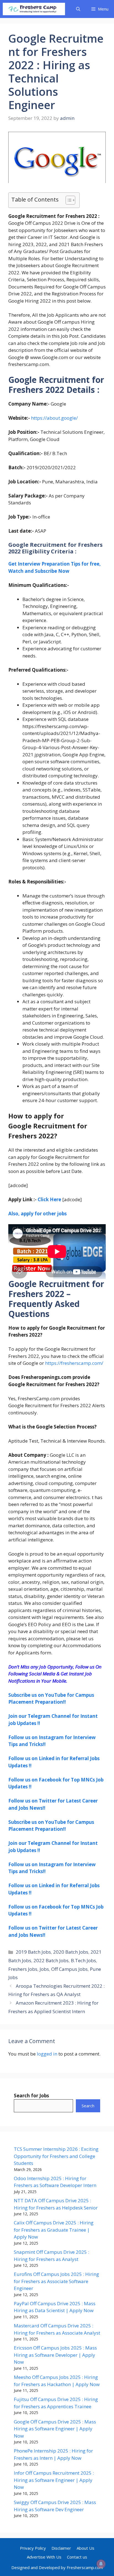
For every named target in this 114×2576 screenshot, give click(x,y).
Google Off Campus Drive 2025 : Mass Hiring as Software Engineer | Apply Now (55, 2429)
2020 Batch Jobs (71, 1952)
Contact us (77, 2557)
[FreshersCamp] (34, 9)
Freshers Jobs (23, 1969)
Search (88, 2106)
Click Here (49, 1199)
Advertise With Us (44, 2557)
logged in (47, 2054)
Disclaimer (61, 2548)
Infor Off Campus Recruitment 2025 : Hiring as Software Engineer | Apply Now (54, 2480)
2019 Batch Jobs (33, 1952)
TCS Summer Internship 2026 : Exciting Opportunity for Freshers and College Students (56, 2156)
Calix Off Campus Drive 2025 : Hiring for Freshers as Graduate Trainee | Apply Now (54, 2230)
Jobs (44, 1969)
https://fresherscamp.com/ (74, 1363)
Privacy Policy (33, 2548)
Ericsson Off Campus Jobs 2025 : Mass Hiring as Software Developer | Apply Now (55, 2355)
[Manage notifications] (101, 2564)
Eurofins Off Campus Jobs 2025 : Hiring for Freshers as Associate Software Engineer (56, 2281)
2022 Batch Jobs (51, 1960)
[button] (78, 9)
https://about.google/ (54, 418)
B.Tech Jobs (83, 1960)
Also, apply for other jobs (37, 1214)
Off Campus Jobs (69, 1969)
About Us (85, 2548)
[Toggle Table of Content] (68, 200)
